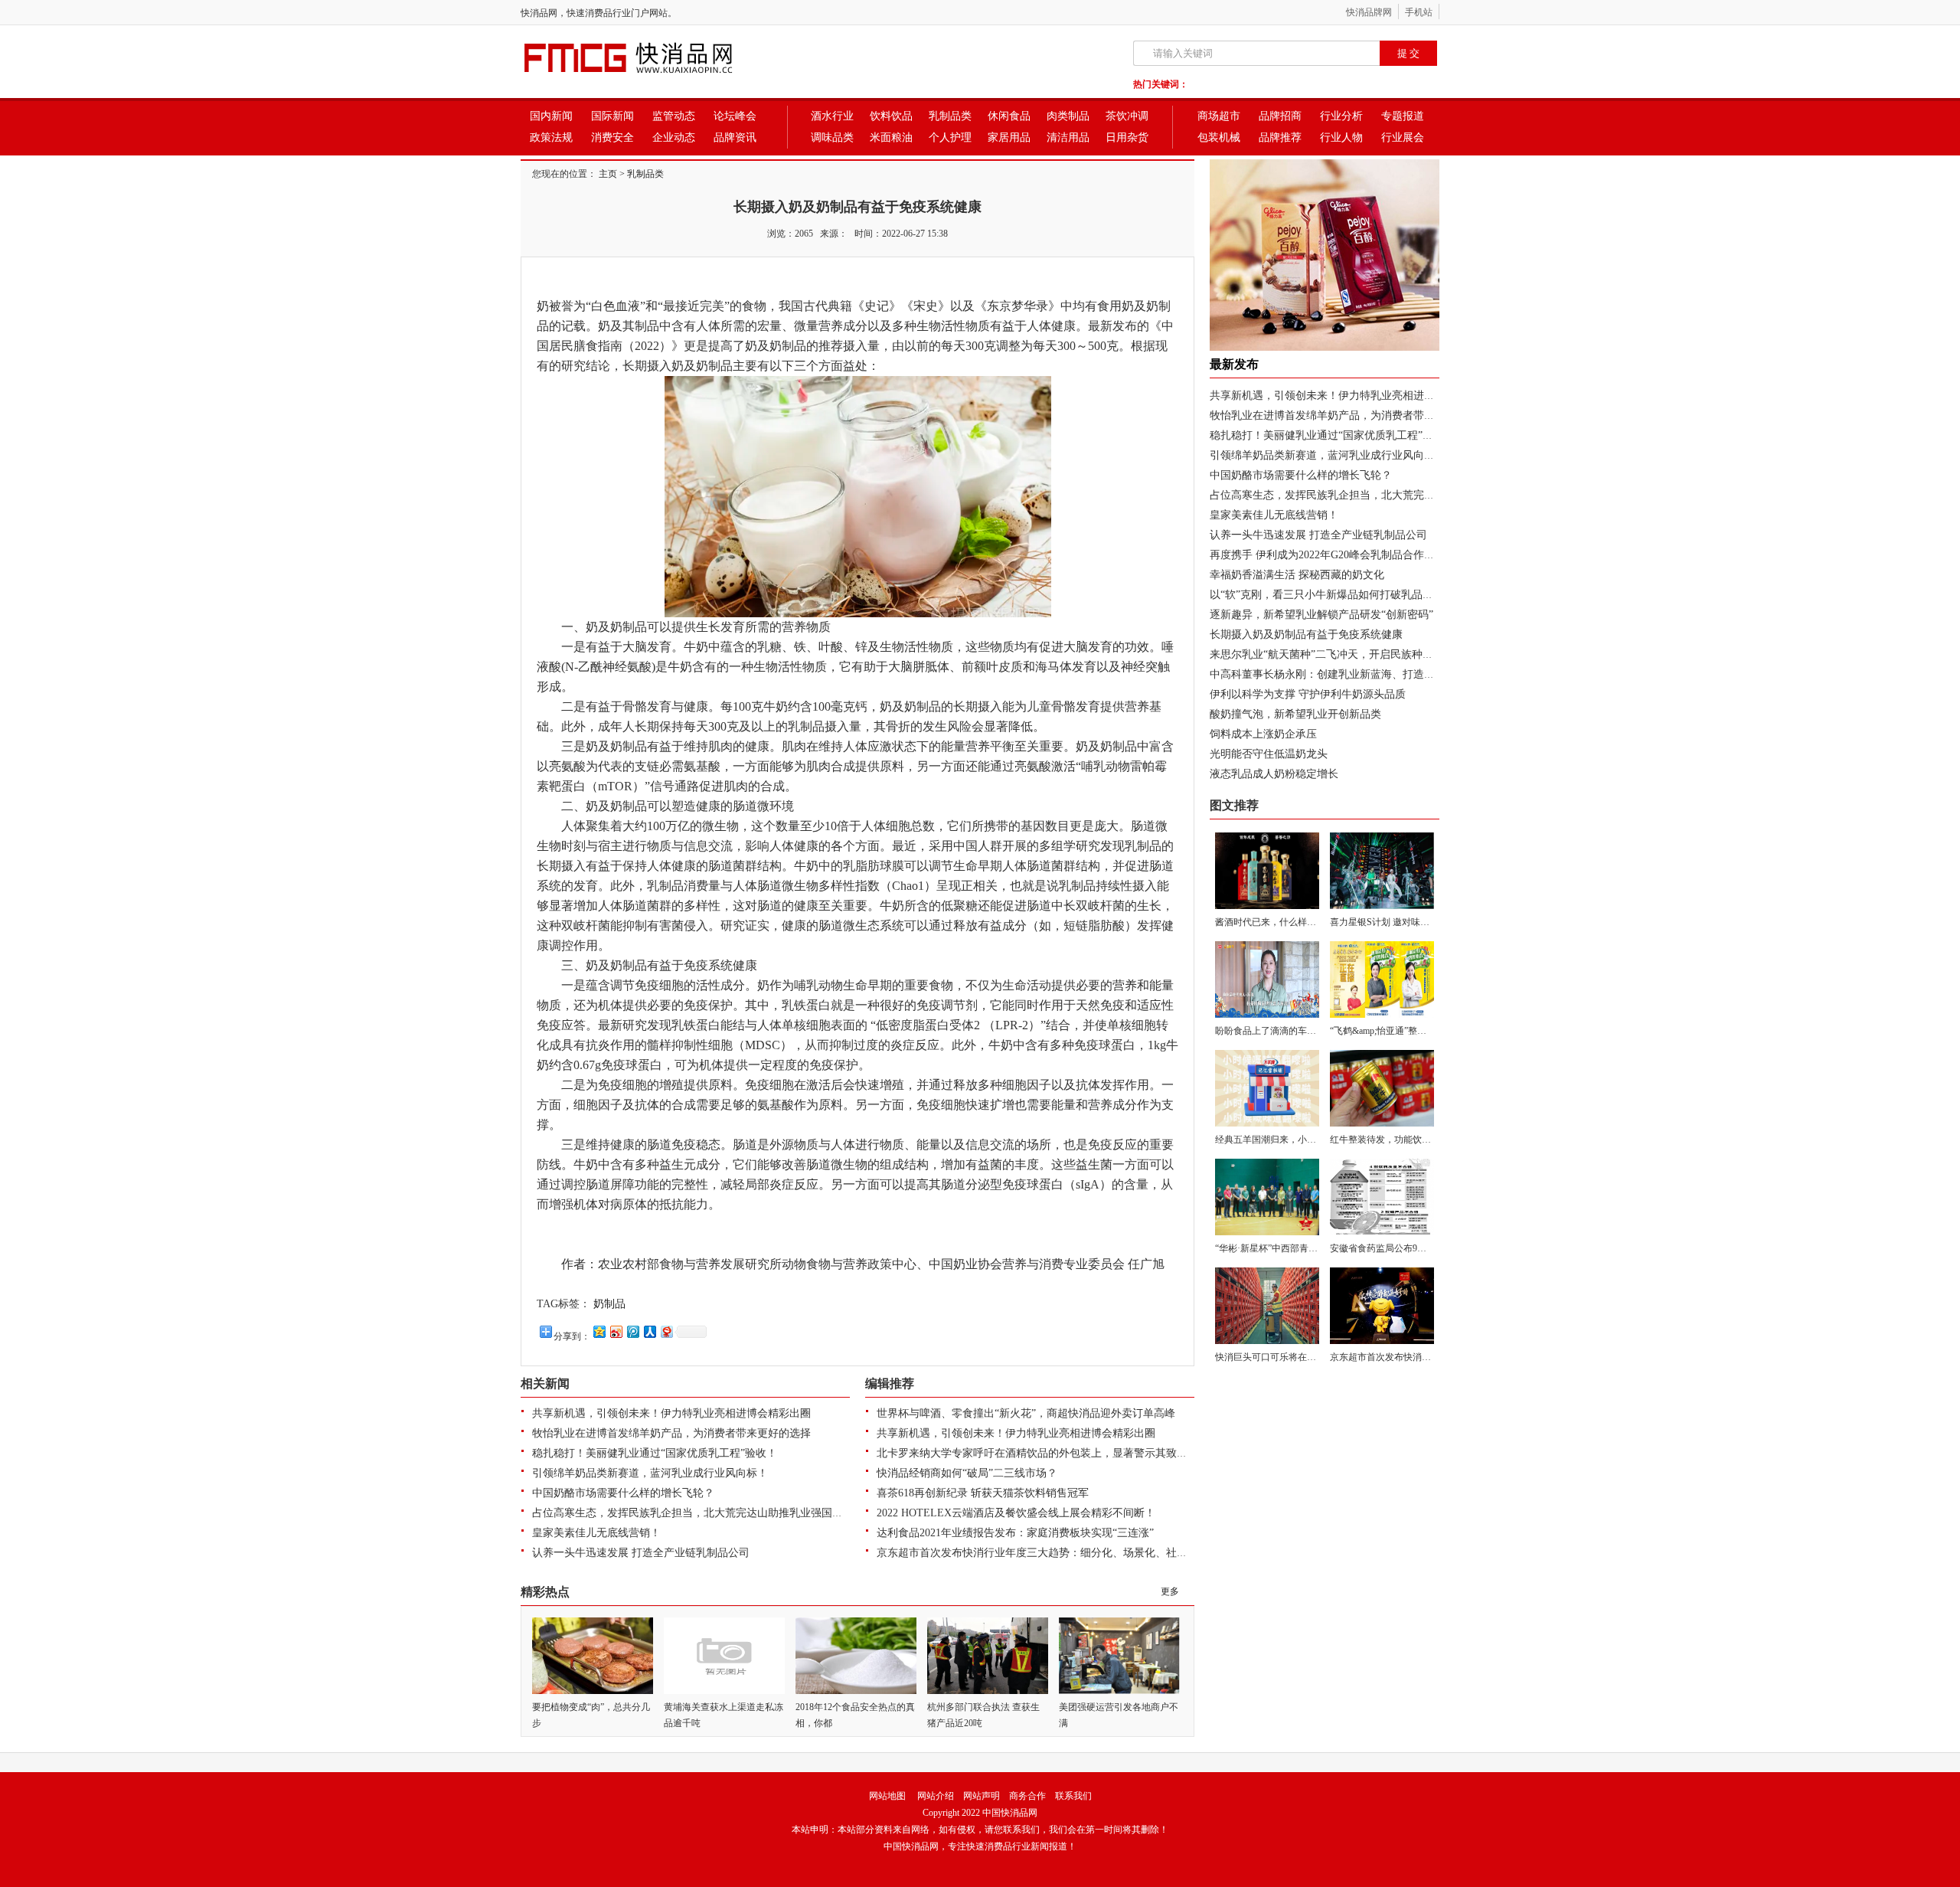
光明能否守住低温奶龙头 (1269, 754)
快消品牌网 (1369, 12)
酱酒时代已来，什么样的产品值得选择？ (1298, 922)
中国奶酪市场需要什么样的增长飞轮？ (623, 1493)
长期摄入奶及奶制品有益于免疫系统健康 (1306, 634)
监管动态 (674, 116)
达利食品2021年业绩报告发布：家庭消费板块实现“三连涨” (1015, 1533)
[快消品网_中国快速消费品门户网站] (655, 75)
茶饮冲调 (1127, 116)
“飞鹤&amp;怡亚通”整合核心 (1387, 1031)
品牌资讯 (735, 137)
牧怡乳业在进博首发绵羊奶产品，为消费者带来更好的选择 (671, 1433)
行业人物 (1341, 137)
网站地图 (887, 1796)
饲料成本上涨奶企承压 (1263, 734)
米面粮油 (891, 137)
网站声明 (982, 1796)
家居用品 (1009, 137)
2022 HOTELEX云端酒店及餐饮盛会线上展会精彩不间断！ (1016, 1513)
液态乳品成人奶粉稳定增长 (1274, 774)
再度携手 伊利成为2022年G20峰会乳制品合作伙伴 (1328, 555)
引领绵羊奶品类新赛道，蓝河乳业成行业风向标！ (650, 1473)
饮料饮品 (891, 116)
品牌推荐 (1280, 137)
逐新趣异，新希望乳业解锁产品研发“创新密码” (1321, 615)
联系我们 (1073, 1796)
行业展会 (1403, 137)
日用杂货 (1127, 137)
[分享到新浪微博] (616, 1331)
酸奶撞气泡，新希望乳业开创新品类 (1295, 714)
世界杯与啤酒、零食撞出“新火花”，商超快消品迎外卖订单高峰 (1026, 1413)
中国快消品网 (1010, 1813)
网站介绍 (936, 1796)
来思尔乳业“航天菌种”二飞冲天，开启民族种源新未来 (1338, 654)
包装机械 (1219, 137)
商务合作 (1027, 1796)
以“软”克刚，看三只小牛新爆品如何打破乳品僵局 (1327, 595)
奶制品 (609, 1304)
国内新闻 (551, 116)
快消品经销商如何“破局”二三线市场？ (967, 1473)
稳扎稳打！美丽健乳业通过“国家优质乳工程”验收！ (655, 1453)
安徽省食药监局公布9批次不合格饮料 (1406, 1248)
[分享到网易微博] (666, 1331)
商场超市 (1219, 116)
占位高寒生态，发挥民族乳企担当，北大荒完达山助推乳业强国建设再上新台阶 (720, 1513)
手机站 (1419, 12)
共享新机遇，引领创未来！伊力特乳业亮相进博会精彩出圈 (671, 1413)
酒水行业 (832, 116)
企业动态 (674, 137)
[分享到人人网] (649, 1331)
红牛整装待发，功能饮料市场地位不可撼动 (1417, 1140)
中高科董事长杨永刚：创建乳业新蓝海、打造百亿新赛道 (1344, 674)
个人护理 (950, 137)
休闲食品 (1009, 116)
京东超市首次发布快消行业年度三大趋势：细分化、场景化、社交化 (1037, 1553)
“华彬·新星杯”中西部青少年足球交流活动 (1298, 1248)
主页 (608, 174)
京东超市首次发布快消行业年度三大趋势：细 (1422, 1357)
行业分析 (1341, 116)
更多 (1170, 1591)
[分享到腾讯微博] (632, 1331)
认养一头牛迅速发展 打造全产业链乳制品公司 (641, 1553)
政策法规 (551, 137)
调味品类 (832, 137)
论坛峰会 (735, 116)
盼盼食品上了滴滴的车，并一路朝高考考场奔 (1307, 1031)
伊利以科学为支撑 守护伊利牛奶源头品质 (1308, 694)
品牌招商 (1280, 116)
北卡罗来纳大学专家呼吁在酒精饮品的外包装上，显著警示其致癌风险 (1043, 1453)
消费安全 (612, 137)
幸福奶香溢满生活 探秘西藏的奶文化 (1297, 575)
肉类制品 (1068, 116)
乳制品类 (950, 116)
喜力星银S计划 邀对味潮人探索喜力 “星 (1410, 922)
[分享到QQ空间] (599, 1331)
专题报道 (1403, 116)
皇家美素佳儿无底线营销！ (596, 1533)
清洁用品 (1068, 137)
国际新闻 (612, 116)
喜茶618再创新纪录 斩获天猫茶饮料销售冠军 (983, 1493)
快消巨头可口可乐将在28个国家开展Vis (1295, 1357)
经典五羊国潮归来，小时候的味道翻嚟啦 (1298, 1140)
